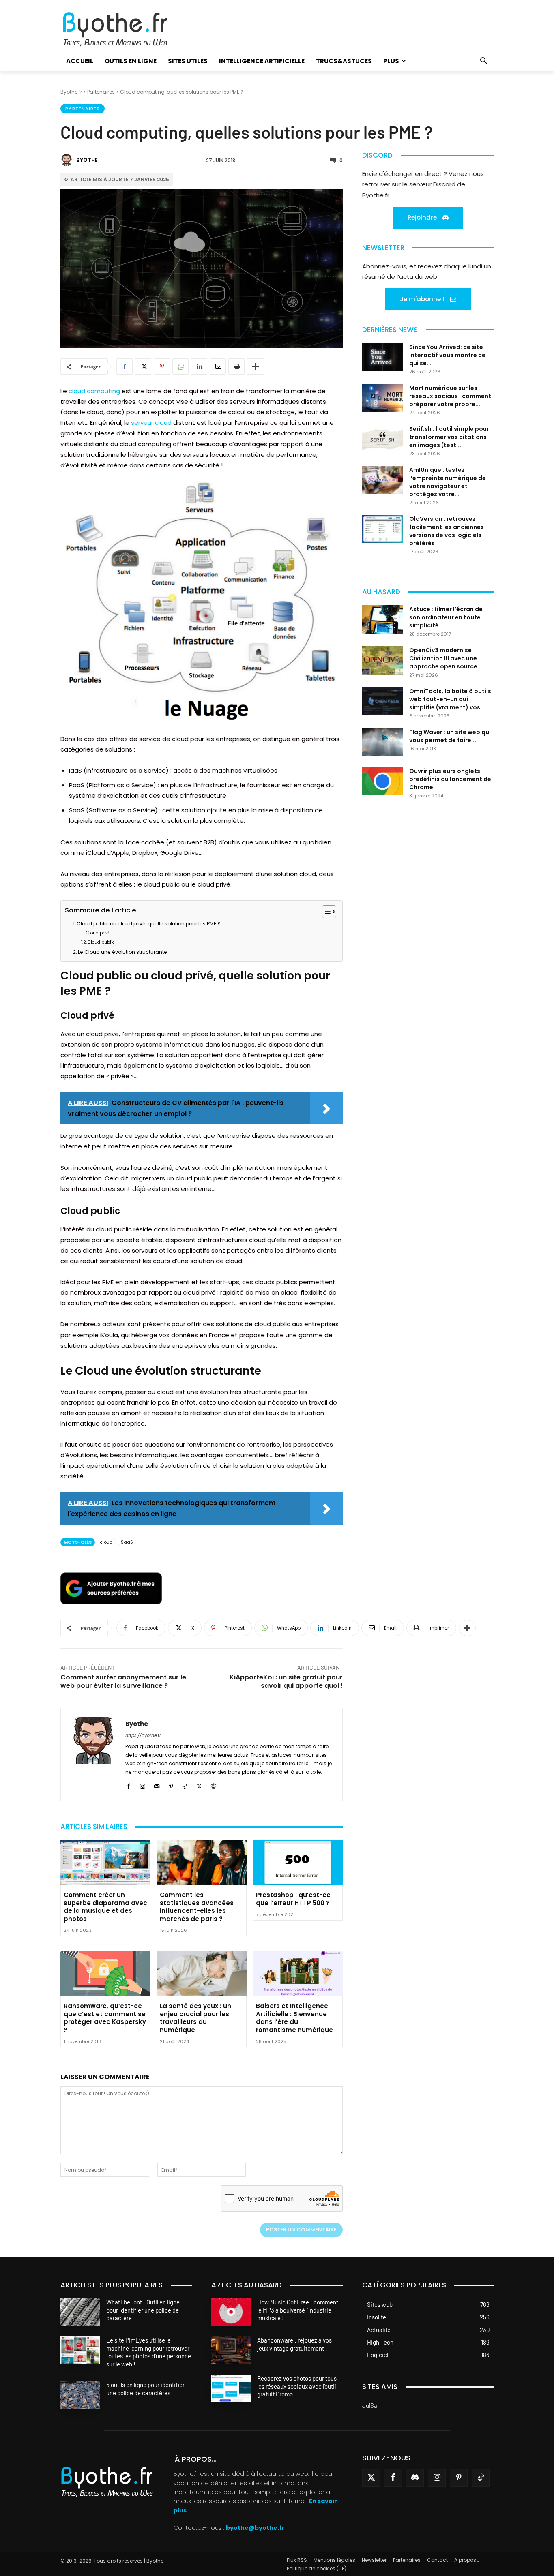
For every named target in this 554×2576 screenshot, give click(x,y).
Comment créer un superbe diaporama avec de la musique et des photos (105, 1907)
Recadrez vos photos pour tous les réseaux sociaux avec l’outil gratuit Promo (297, 2386)
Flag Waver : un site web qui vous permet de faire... (450, 736)
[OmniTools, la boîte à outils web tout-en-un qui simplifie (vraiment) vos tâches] (382, 701)
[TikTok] (185, 1785)
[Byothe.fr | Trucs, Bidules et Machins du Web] (129, 30)
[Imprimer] (236, 366)
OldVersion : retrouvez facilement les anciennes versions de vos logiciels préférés (447, 531)
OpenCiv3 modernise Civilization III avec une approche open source (443, 658)
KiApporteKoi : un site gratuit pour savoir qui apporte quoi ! (286, 1681)
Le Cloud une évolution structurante (122, 952)
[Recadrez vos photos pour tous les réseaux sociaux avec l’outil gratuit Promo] (231, 2388)
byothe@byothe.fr (255, 2528)
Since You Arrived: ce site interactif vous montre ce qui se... (447, 355)
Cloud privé (98, 933)
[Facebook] (125, 366)
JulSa (370, 2405)
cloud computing (94, 391)
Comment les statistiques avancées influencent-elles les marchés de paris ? (197, 1907)
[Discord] (415, 2478)
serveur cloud (151, 423)
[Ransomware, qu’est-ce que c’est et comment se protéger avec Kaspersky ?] (105, 1973)
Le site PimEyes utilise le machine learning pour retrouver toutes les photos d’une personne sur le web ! (149, 2352)
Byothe (87, 160)
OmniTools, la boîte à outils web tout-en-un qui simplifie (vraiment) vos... (450, 699)
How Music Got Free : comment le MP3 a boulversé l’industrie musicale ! (298, 2310)
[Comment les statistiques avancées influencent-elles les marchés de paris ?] (202, 1862)
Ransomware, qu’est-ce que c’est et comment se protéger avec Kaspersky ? (105, 2018)
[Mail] (157, 1785)
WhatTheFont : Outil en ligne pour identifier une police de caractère (143, 2310)
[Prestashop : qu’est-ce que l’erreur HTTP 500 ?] (298, 1862)
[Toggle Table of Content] (325, 912)
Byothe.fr (71, 92)
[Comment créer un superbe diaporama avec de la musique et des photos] (105, 1862)
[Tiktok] (481, 2478)
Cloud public (101, 942)
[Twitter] (371, 2478)
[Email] (218, 366)
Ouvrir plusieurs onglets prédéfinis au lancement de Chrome (450, 779)
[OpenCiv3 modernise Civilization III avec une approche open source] (382, 660)
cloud (106, 1542)
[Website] (214, 1785)
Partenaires (101, 92)
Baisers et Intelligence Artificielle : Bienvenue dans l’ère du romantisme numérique (294, 2018)
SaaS (127, 1542)
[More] (256, 366)
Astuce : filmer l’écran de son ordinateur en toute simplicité (446, 617)
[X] (143, 366)
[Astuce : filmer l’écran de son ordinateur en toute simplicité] (382, 619)
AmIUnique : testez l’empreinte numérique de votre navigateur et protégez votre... (448, 482)
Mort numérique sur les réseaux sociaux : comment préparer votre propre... (450, 396)
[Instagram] (143, 1785)
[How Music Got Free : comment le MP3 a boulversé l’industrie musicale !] (231, 2312)
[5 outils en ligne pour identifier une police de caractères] (80, 2395)
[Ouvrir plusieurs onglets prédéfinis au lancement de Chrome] (382, 781)
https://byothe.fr (143, 1735)
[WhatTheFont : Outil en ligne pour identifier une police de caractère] (80, 2312)
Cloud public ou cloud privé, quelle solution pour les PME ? (148, 924)
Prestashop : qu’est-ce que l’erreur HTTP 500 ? (293, 1899)
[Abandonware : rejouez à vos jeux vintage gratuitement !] (231, 2350)
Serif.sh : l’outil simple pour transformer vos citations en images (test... (449, 437)
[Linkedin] (199, 366)
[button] (484, 61)
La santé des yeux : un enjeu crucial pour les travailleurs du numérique (195, 2018)
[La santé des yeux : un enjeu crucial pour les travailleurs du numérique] (202, 1973)
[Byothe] (68, 160)
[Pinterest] (162, 366)
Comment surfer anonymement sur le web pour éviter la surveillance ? (123, 1681)
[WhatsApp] (180, 366)
